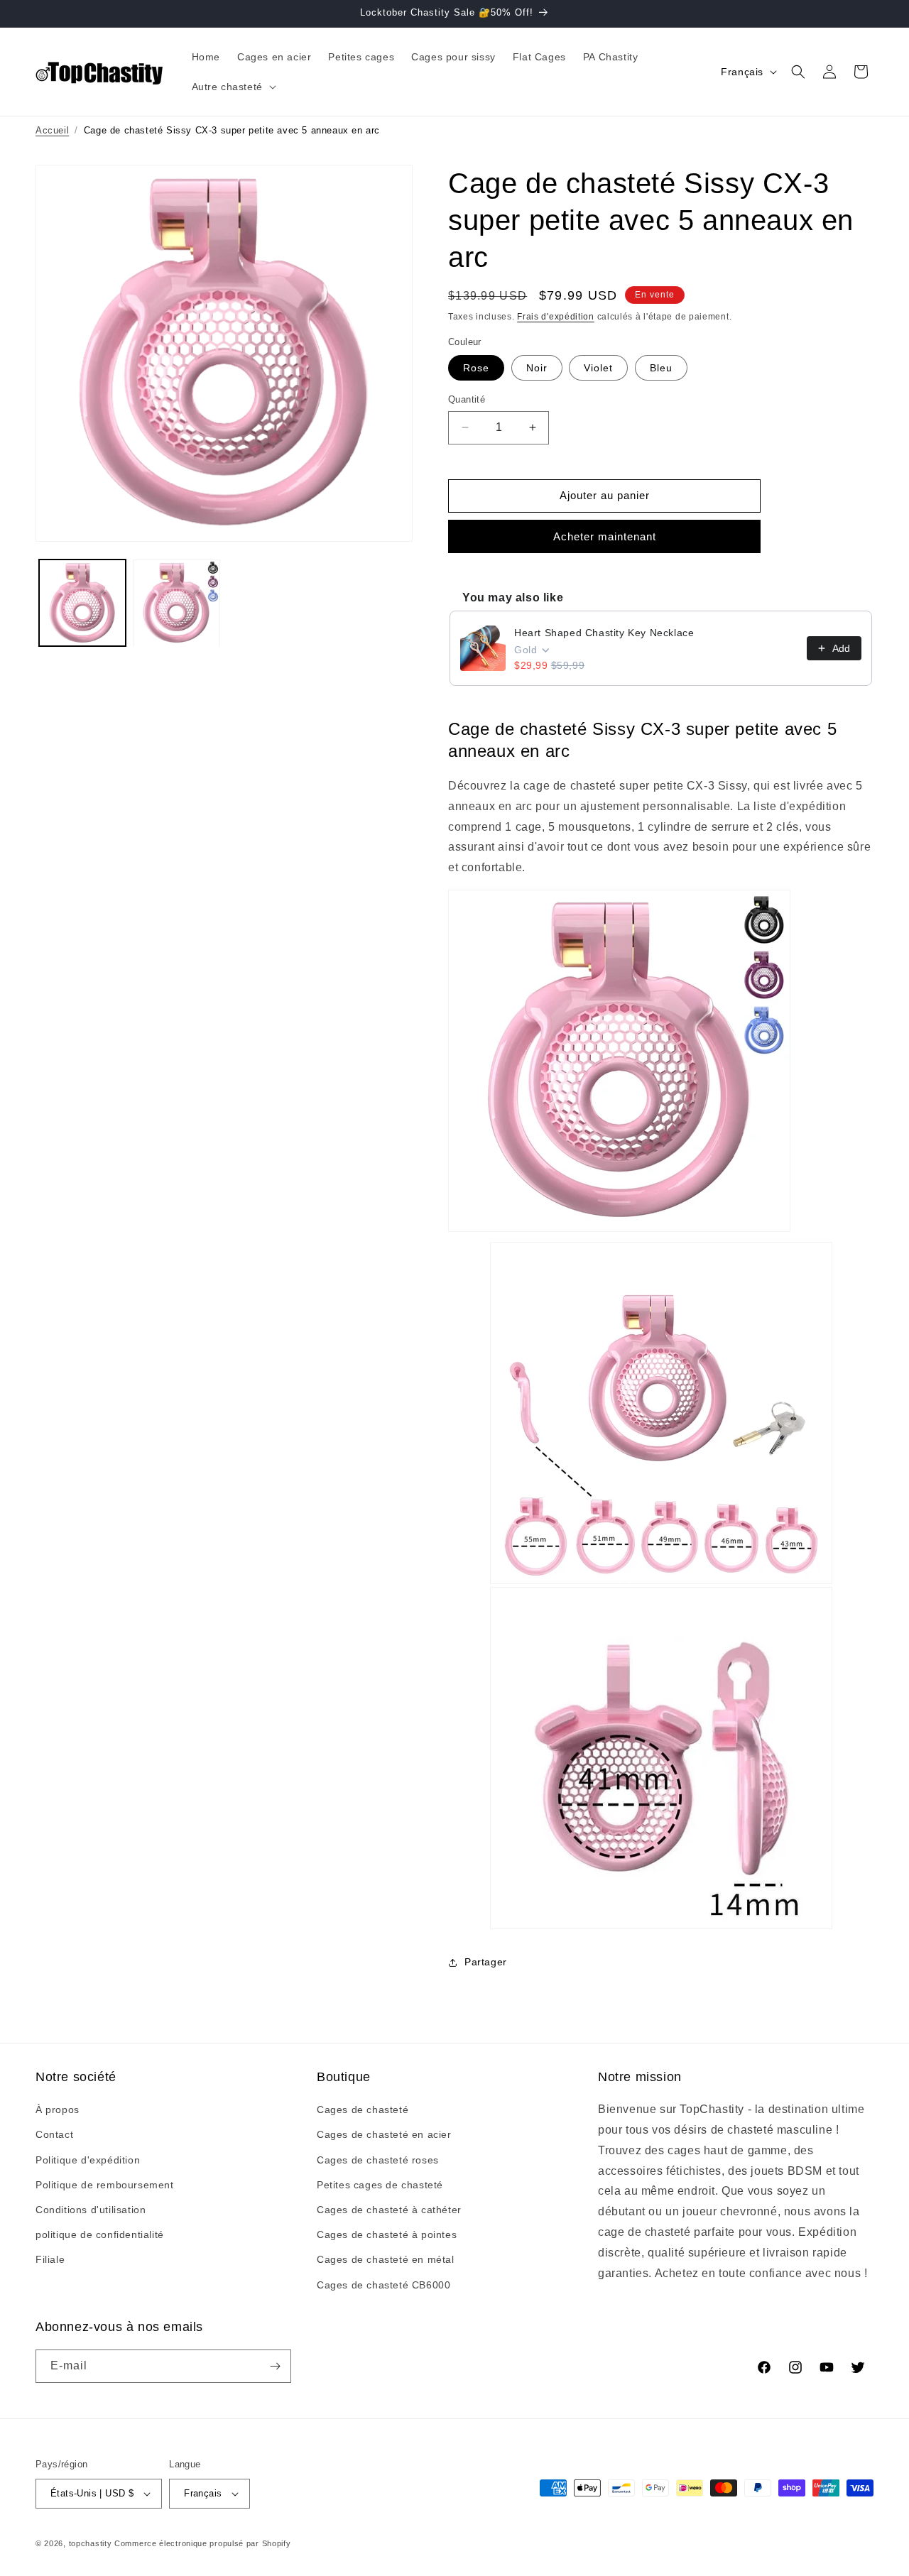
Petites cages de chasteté (380, 2185)
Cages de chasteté (363, 2110)
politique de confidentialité (100, 2234)
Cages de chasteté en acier (384, 2134)
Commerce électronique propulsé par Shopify (202, 2543)
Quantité (467, 399)
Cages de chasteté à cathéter (389, 2210)
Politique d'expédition (88, 2160)
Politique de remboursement (105, 2185)
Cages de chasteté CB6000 (383, 2285)
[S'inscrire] (275, 2366)
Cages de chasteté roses (378, 2160)
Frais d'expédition (556, 317)
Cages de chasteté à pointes (387, 2234)
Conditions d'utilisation (91, 2210)
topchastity (91, 2543)
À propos (58, 2110)
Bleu (661, 368)
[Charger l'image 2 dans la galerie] (176, 603)
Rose (476, 368)
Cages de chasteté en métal (386, 2259)
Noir (537, 368)
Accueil (52, 130)
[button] (233, 87)
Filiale (50, 2259)
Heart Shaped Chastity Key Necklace (604, 633)
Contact (54, 2134)
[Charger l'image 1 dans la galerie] (82, 603)
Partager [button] (486, 1962)
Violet (598, 368)
